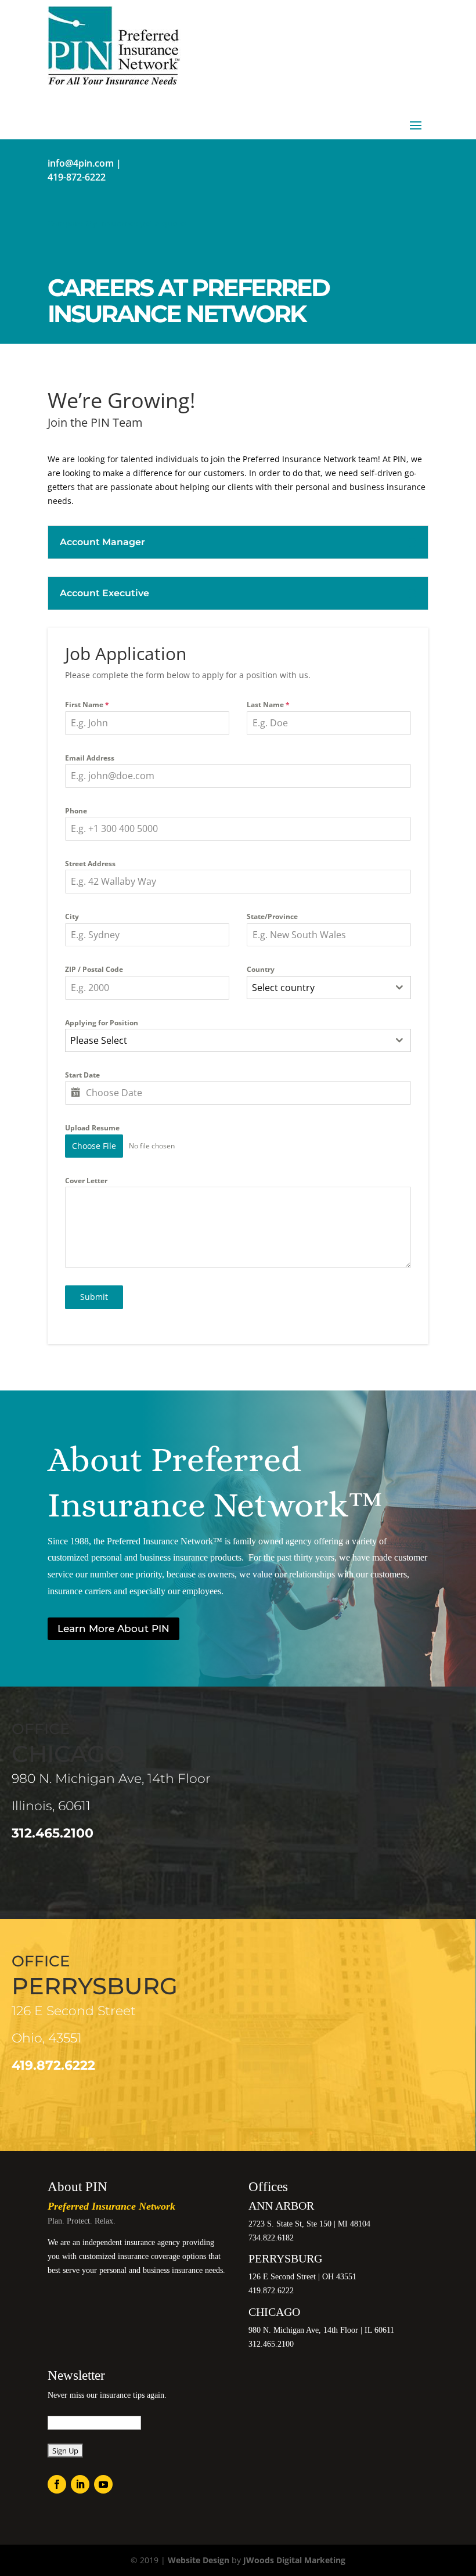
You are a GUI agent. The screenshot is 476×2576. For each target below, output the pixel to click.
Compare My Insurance (93, 223)
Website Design (199, 2560)
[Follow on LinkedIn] (80, 2484)
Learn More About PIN (113, 1629)
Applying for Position (102, 1023)
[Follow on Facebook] (57, 2484)
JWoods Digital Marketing (294, 2560)
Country (261, 969)
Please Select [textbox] (99, 1040)
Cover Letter (86, 1181)
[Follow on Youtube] (103, 2484)
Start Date (82, 1075)
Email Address (90, 758)
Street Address (90, 864)
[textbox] (318, 988)
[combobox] (329, 988)
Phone (76, 811)
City (72, 916)
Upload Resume (92, 1128)
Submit (94, 1297)
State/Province (272, 916)
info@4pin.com (81, 163)
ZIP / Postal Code (94, 969)
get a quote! (164, 223)
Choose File (94, 1146)
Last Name (268, 705)
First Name (87, 705)
